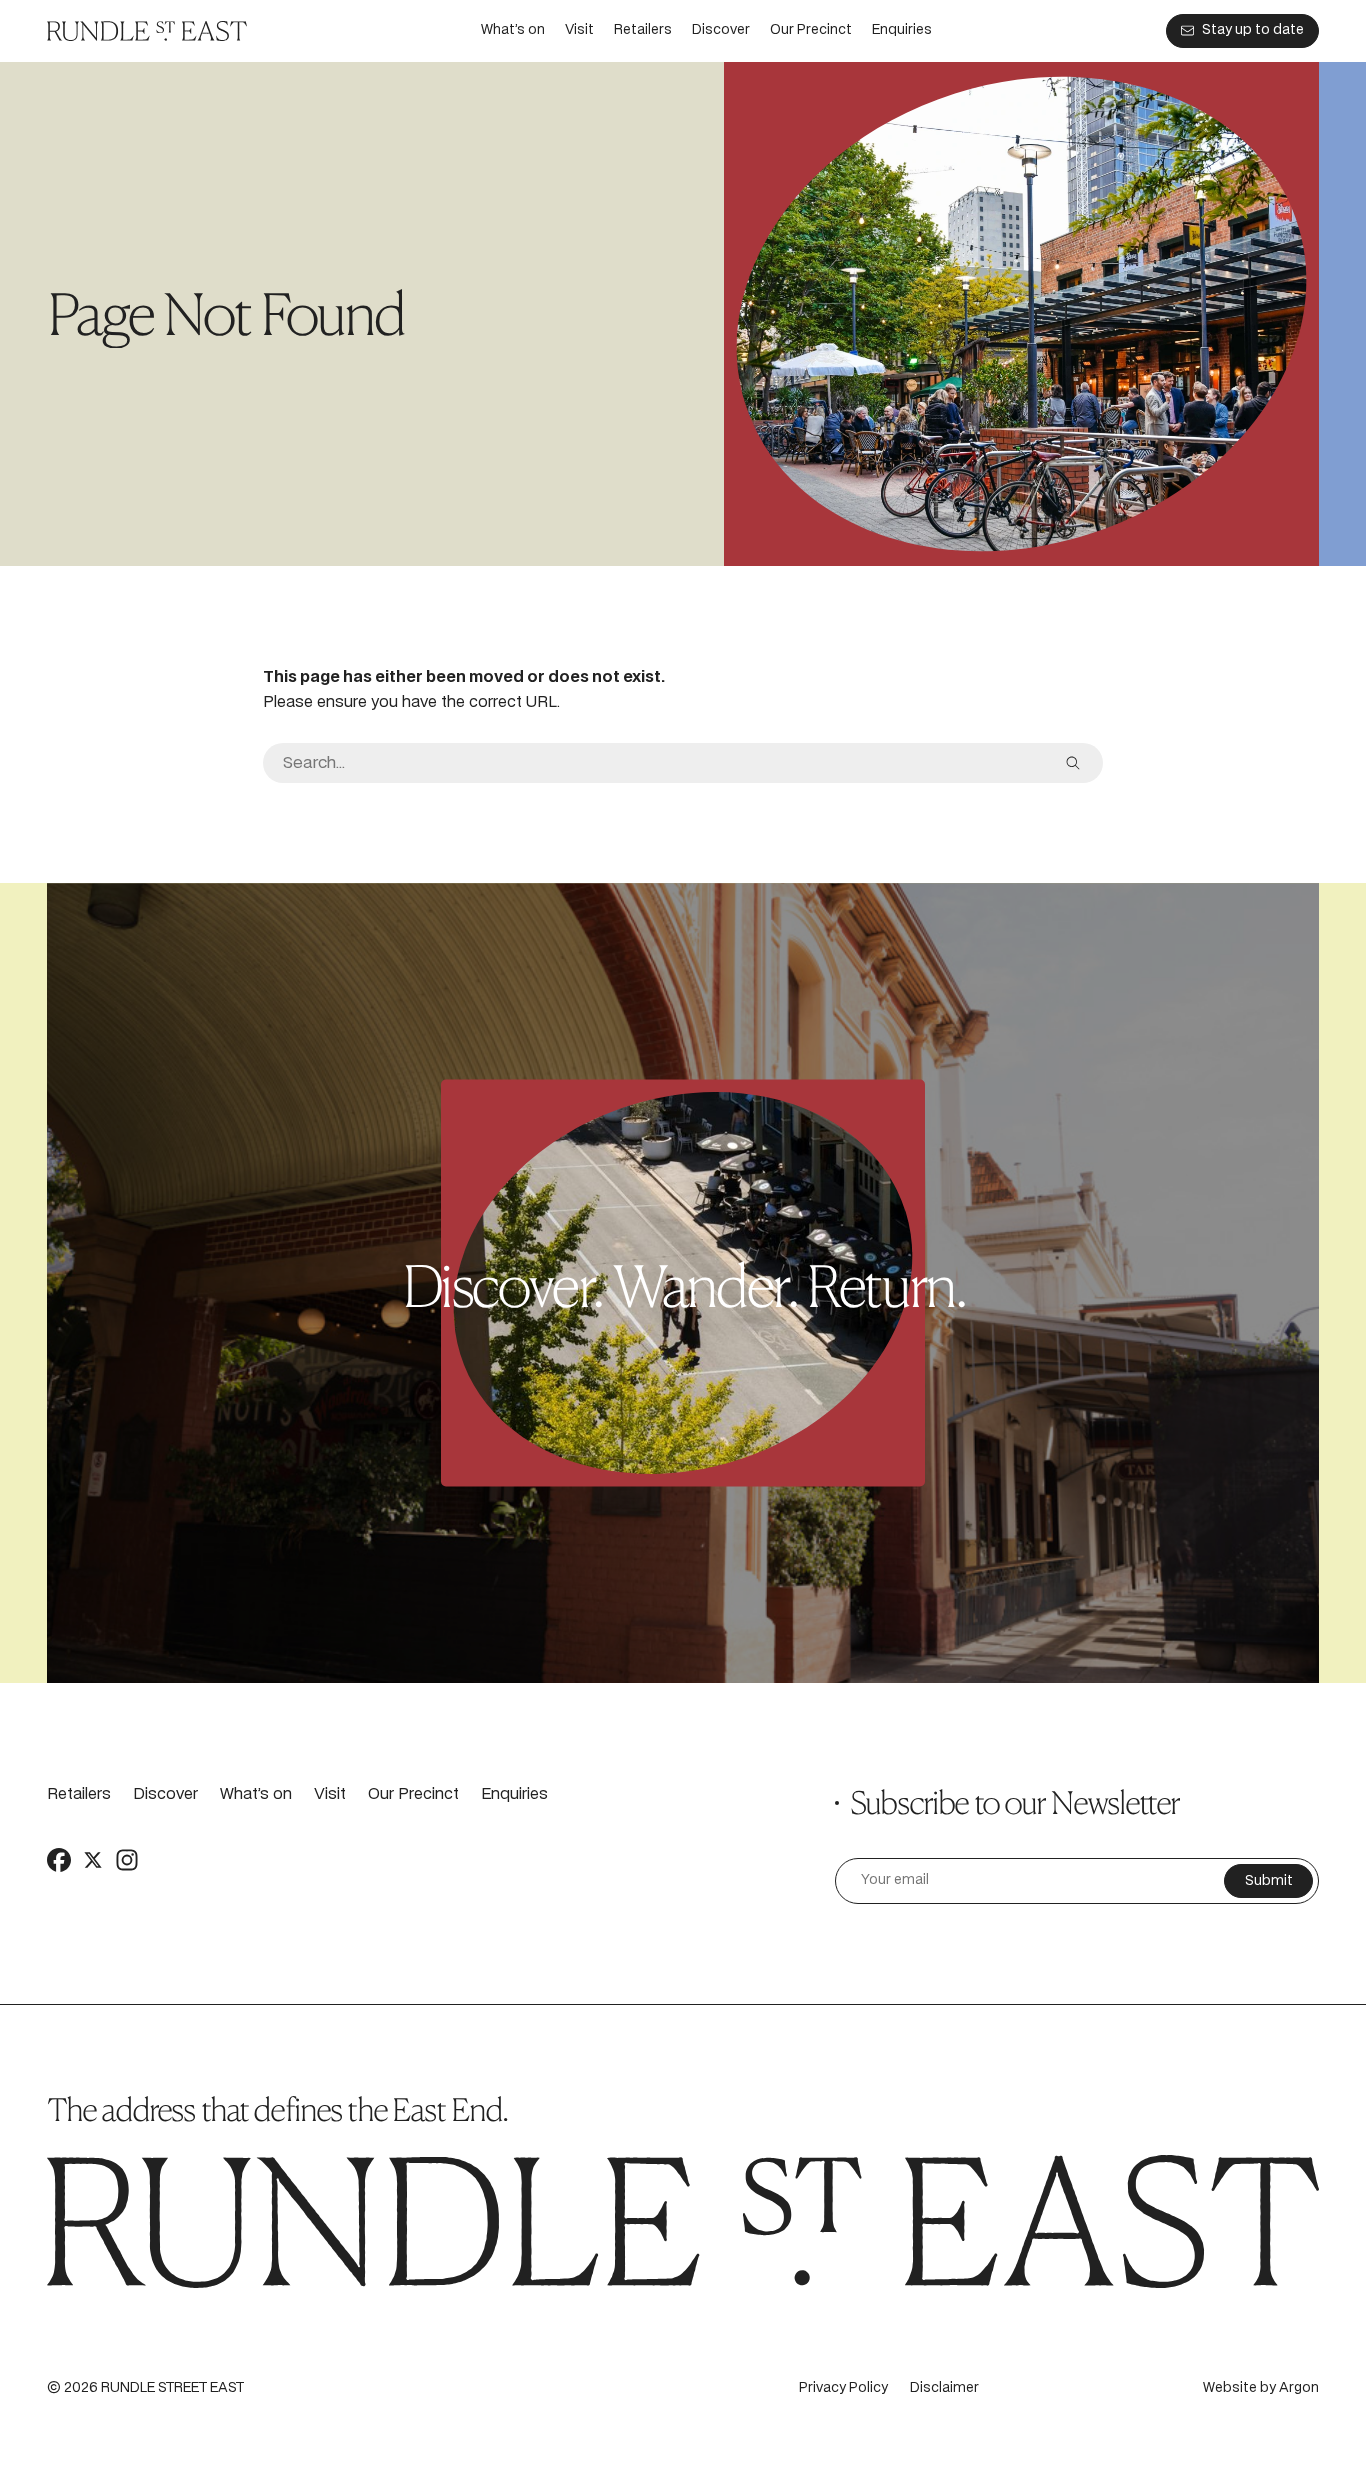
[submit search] (1073, 763)
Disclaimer (944, 2388)
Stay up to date (1253, 30)
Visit (579, 30)
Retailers (643, 30)
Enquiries (902, 30)
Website (1230, 2388)
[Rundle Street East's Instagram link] (127, 1860)
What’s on (513, 30)
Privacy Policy (843, 2388)
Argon (1299, 2388)
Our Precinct (811, 30)
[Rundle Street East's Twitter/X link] (93, 1860)
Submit (1269, 1881)
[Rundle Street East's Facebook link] (59, 1860)
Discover (721, 30)
